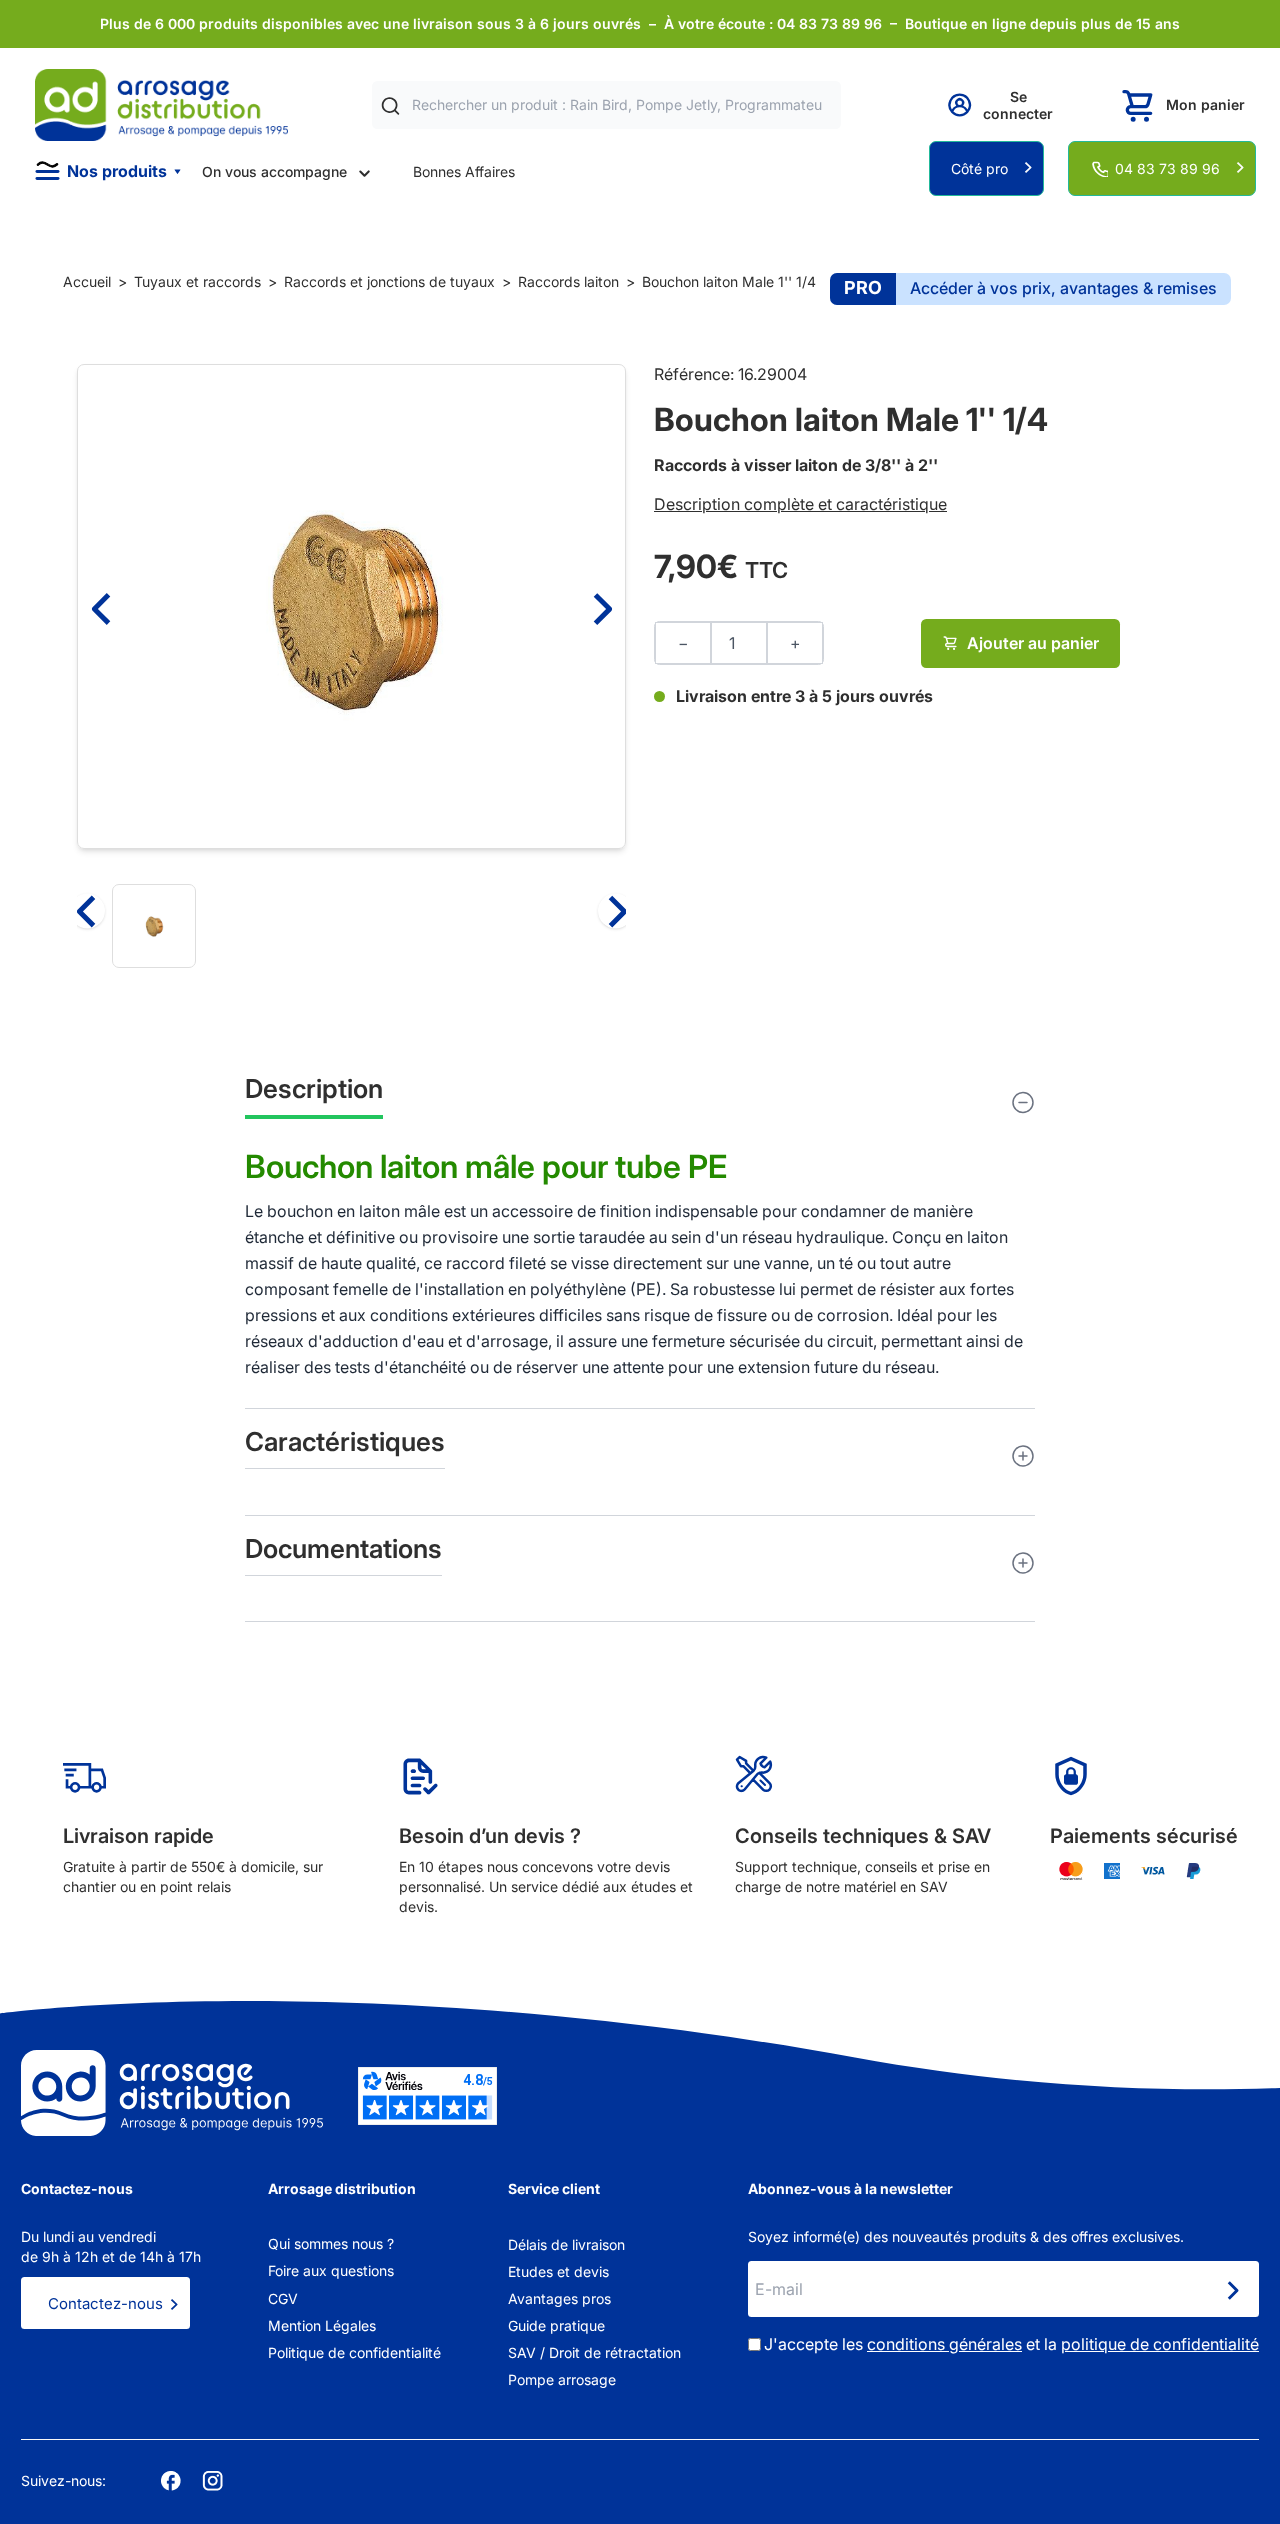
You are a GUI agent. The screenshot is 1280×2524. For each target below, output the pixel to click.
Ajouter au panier (1033, 643)
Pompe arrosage (562, 2379)
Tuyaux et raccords (197, 281)
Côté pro (979, 168)
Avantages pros (559, 2298)
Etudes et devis (558, 2271)
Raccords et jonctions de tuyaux (389, 281)
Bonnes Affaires (464, 171)
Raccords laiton (568, 281)
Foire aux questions (331, 2270)
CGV (283, 2298)
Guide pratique (556, 2325)
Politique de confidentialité (354, 2352)
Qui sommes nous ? (331, 2243)
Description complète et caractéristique (800, 504)
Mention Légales (322, 2325)
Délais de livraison (566, 2244)
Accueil (87, 281)
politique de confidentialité (1160, 2344)
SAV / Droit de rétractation (594, 2352)
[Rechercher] (390, 105)
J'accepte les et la (1011, 2344)
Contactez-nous (105, 2303)
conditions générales (944, 2344)
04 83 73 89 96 (1167, 168)
